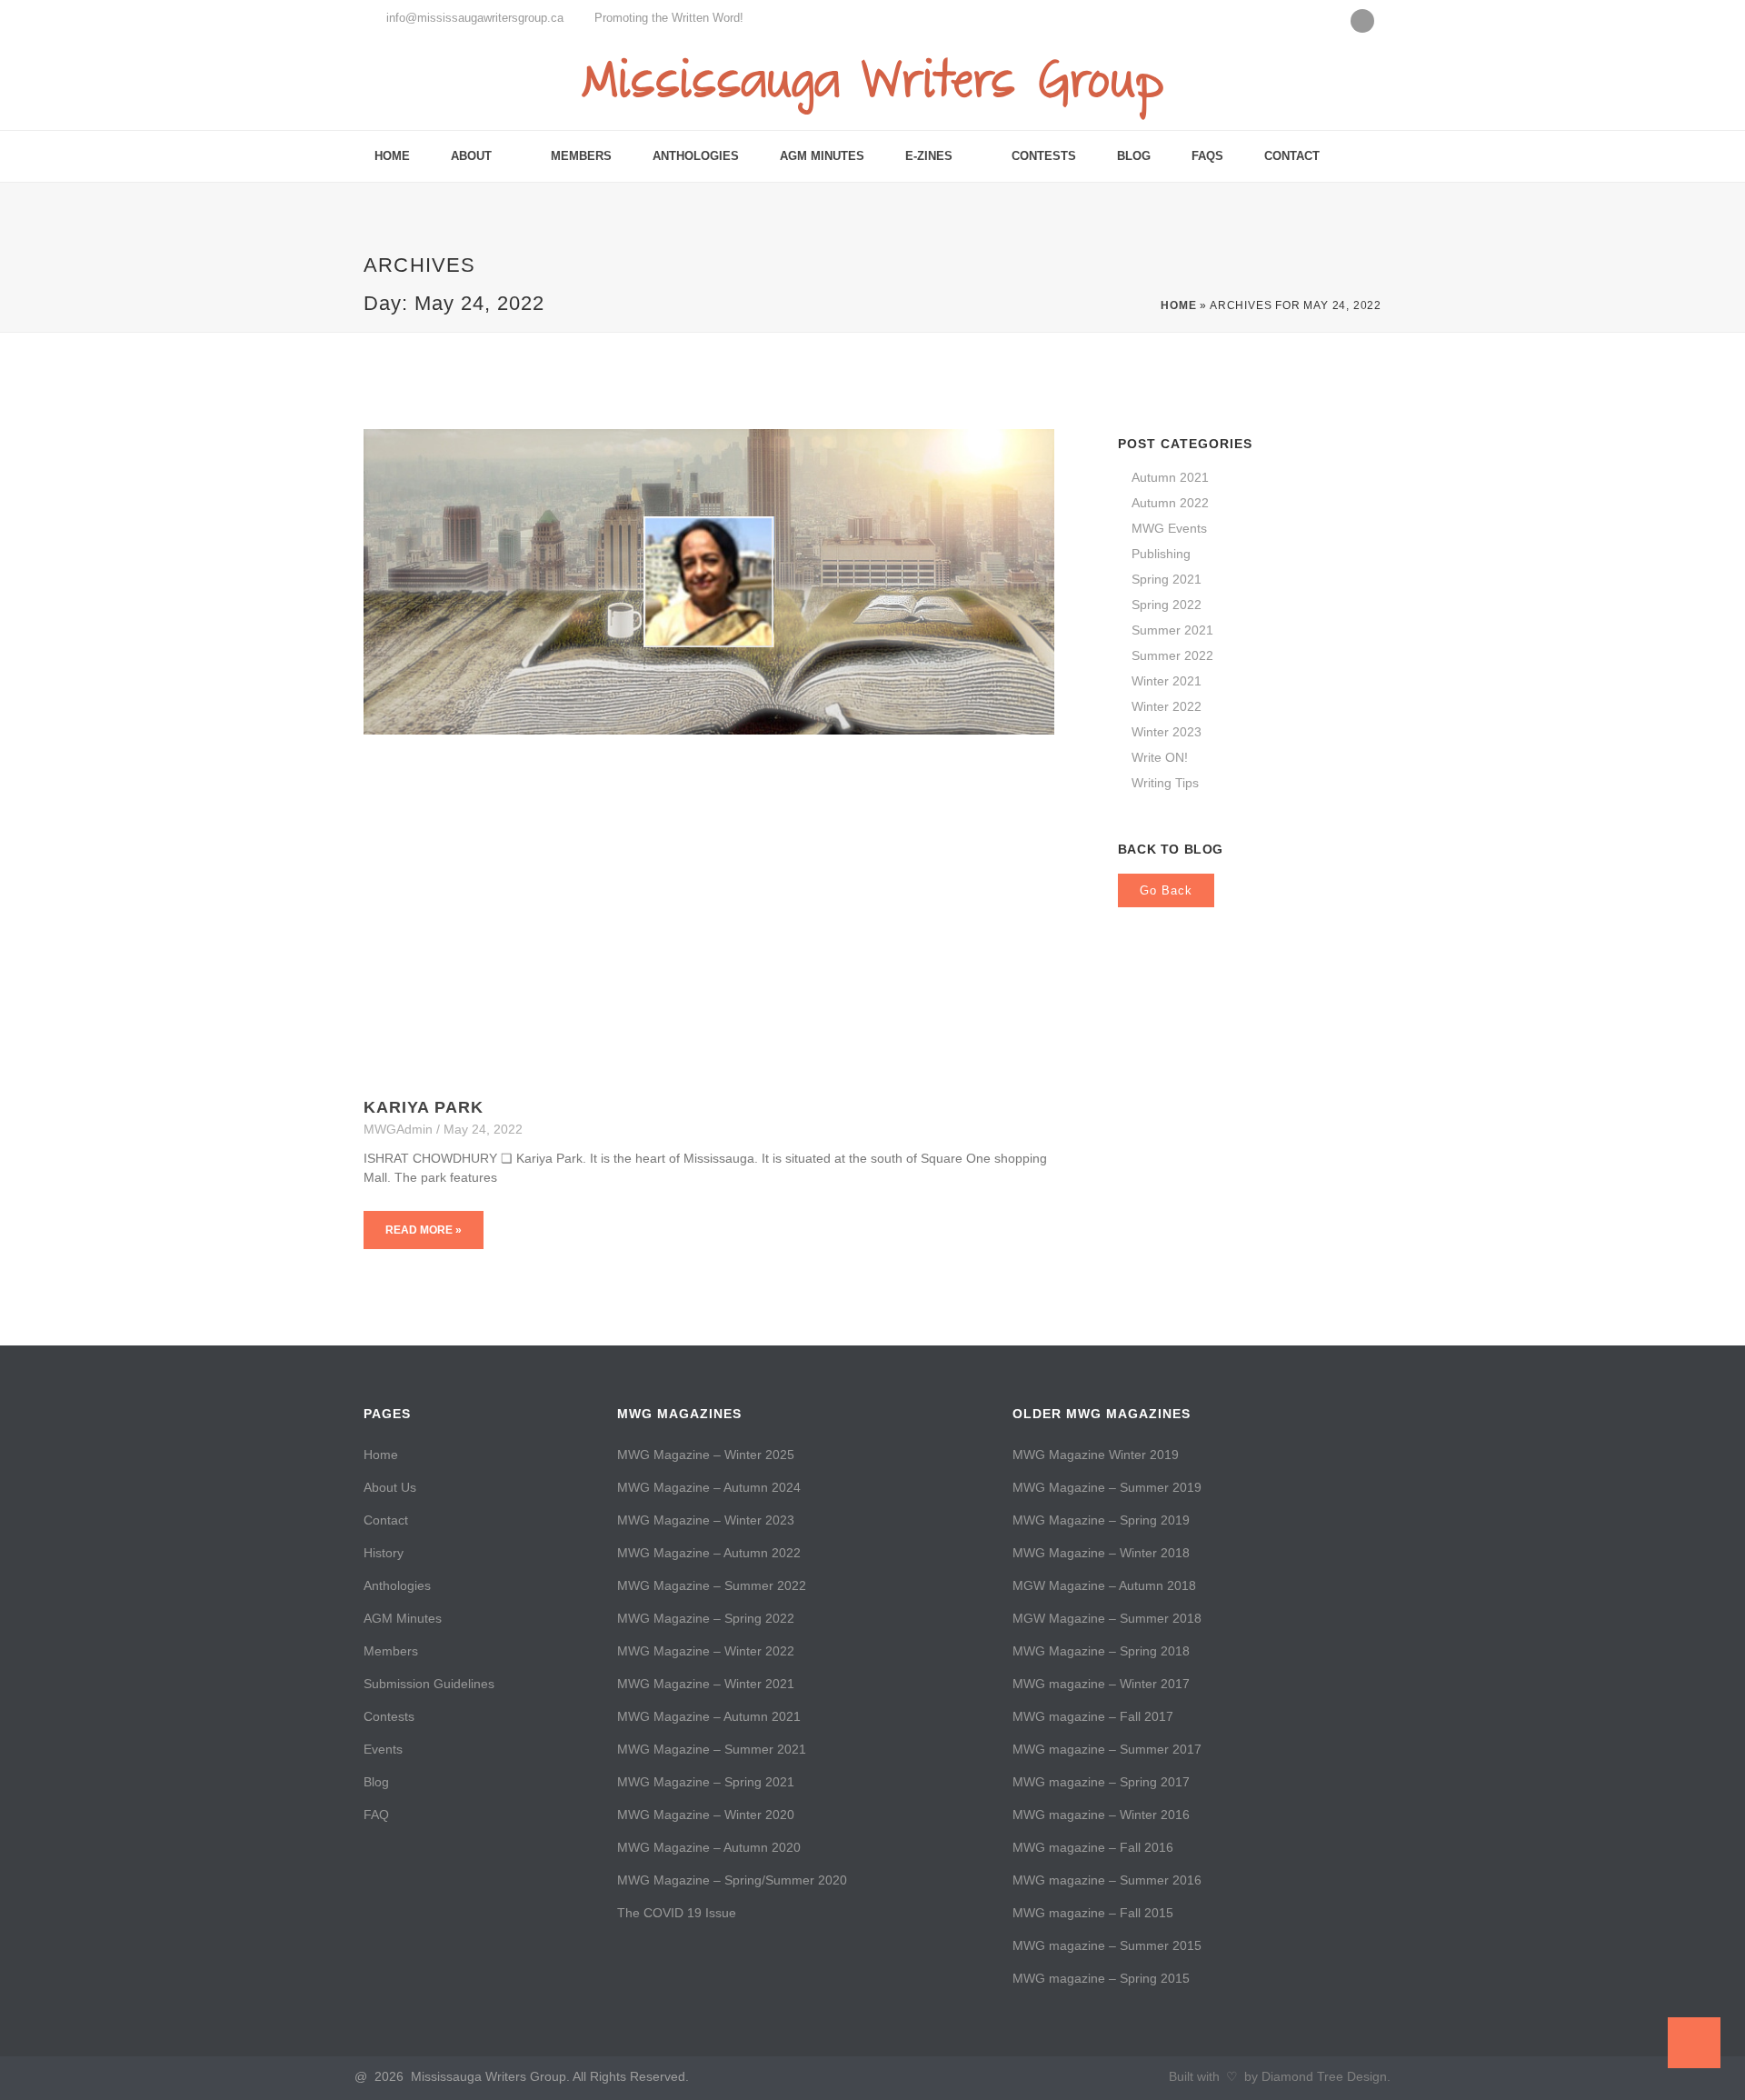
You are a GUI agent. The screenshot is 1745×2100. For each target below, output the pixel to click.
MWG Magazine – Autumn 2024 (709, 1487)
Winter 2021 (1167, 681)
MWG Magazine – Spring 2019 (1101, 1520)
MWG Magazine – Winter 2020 (706, 1815)
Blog (1134, 156)
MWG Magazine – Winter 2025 (706, 1455)
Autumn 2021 (1170, 477)
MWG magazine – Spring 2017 (1101, 1782)
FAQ (376, 1815)
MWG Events (1169, 528)
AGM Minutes (822, 156)
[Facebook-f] (1362, 21)
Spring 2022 (1167, 605)
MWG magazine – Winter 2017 (1101, 1684)
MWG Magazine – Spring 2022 (706, 1618)
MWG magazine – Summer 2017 (1107, 1749)
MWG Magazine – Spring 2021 (706, 1782)
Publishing (1161, 554)
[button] (1365, 157)
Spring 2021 (1167, 579)
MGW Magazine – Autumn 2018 (1104, 1585)
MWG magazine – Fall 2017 (1093, 1716)
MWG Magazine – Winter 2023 (706, 1520)
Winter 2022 (1167, 706)
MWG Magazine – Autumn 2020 (709, 1847)
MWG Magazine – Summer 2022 (712, 1585)
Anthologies (696, 156)
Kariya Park (424, 1107)
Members (581, 156)
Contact (1292, 156)
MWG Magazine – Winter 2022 (706, 1651)
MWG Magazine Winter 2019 (1096, 1455)
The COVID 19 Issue (677, 1913)
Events (383, 1749)
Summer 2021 (1172, 630)
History (384, 1553)
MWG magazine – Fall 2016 (1093, 1847)
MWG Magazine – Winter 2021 (706, 1684)
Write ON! (1160, 757)
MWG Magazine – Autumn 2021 (709, 1716)
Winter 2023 (1167, 732)
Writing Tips (1165, 783)
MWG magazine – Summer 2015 (1107, 1945)
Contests (1044, 156)
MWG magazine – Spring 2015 (1101, 1978)
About (471, 156)
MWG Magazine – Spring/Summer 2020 (732, 1880)
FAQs (1207, 156)
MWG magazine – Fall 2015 (1093, 1913)
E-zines (929, 156)
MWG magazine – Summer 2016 (1107, 1880)
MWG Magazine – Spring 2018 (1101, 1651)
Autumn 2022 (1170, 503)
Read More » (424, 1230)
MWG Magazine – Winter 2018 (1101, 1553)
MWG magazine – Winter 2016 (1101, 1815)
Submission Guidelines (429, 1684)
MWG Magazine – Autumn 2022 (709, 1553)
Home (392, 156)
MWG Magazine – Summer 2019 (1107, 1487)
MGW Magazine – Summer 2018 (1107, 1618)
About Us (390, 1487)
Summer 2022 (1172, 655)
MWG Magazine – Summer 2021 (712, 1749)
